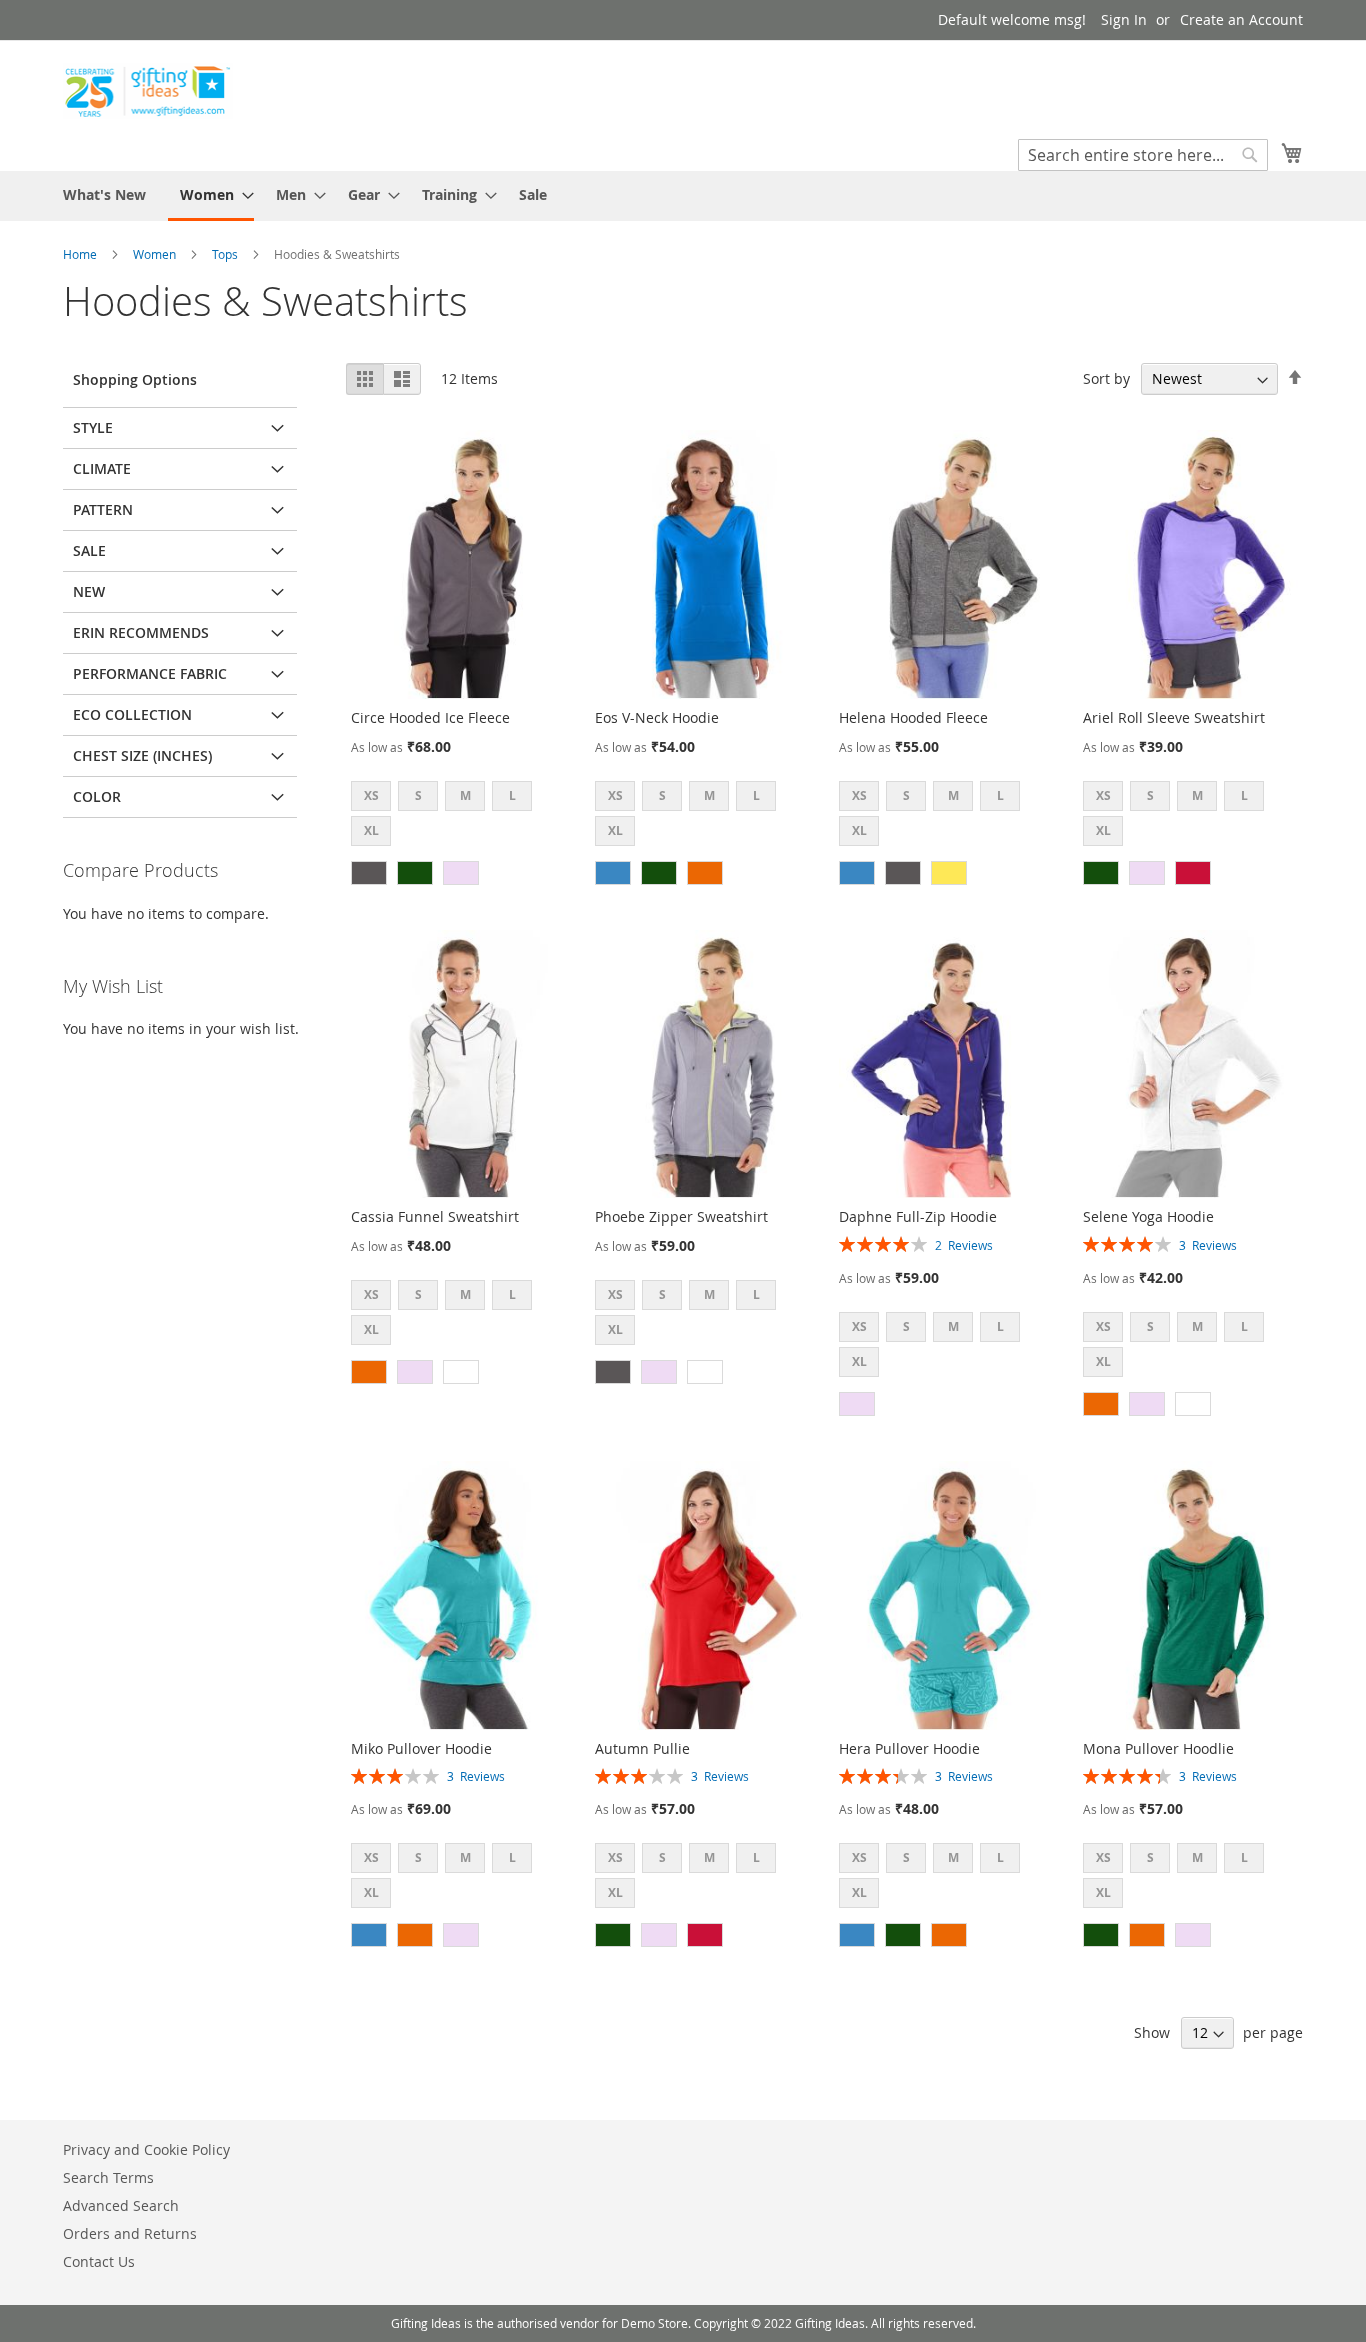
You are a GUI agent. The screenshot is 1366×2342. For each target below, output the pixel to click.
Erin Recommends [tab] (141, 632)
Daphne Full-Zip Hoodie (918, 1216)
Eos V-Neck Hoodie (657, 717)
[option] (369, 873)
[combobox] (1143, 155)
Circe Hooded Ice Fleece (430, 717)
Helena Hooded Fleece (913, 717)
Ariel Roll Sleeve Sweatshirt (1174, 717)
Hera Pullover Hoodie (909, 1748)
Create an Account (1241, 19)
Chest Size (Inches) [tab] (142, 755)
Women (156, 254)
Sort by (1106, 378)
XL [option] (371, 830)
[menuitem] (104, 194)
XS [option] (371, 795)
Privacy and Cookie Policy (146, 2149)
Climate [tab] (102, 468)
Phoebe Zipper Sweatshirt (681, 1216)
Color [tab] (97, 796)
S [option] (418, 795)
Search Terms (108, 2177)
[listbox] (458, 816)
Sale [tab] (89, 550)
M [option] (465, 795)
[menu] (683, 196)
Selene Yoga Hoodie (1148, 1216)
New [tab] (89, 591)
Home (81, 254)
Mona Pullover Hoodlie (1158, 1748)
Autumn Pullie (642, 1748)
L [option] (512, 795)
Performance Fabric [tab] (150, 673)
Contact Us (99, 2261)
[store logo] (148, 91)
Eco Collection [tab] (132, 714)
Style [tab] (93, 427)
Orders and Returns (130, 2233)
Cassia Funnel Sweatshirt (435, 1216)
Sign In (1124, 19)
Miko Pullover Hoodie (421, 1748)
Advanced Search (121, 2205)
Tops (226, 254)
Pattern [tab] (103, 509)
